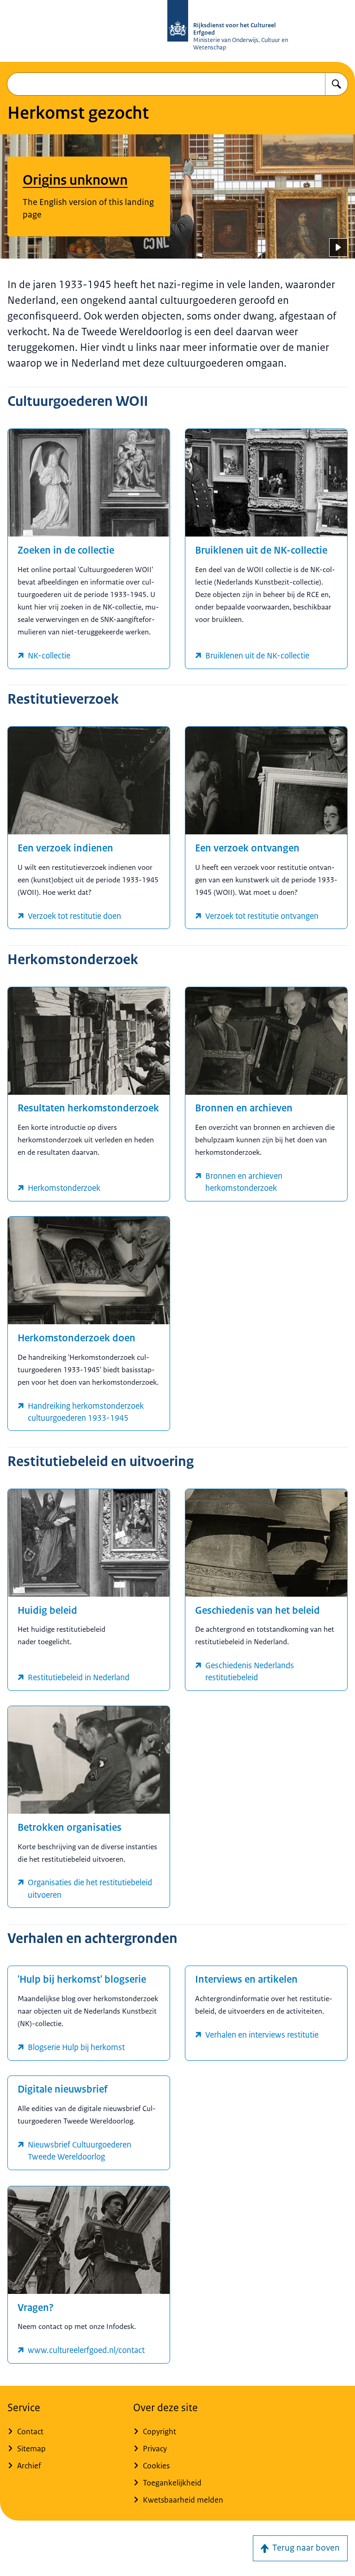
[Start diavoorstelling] (338, 247)
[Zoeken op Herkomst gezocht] (337, 84)
